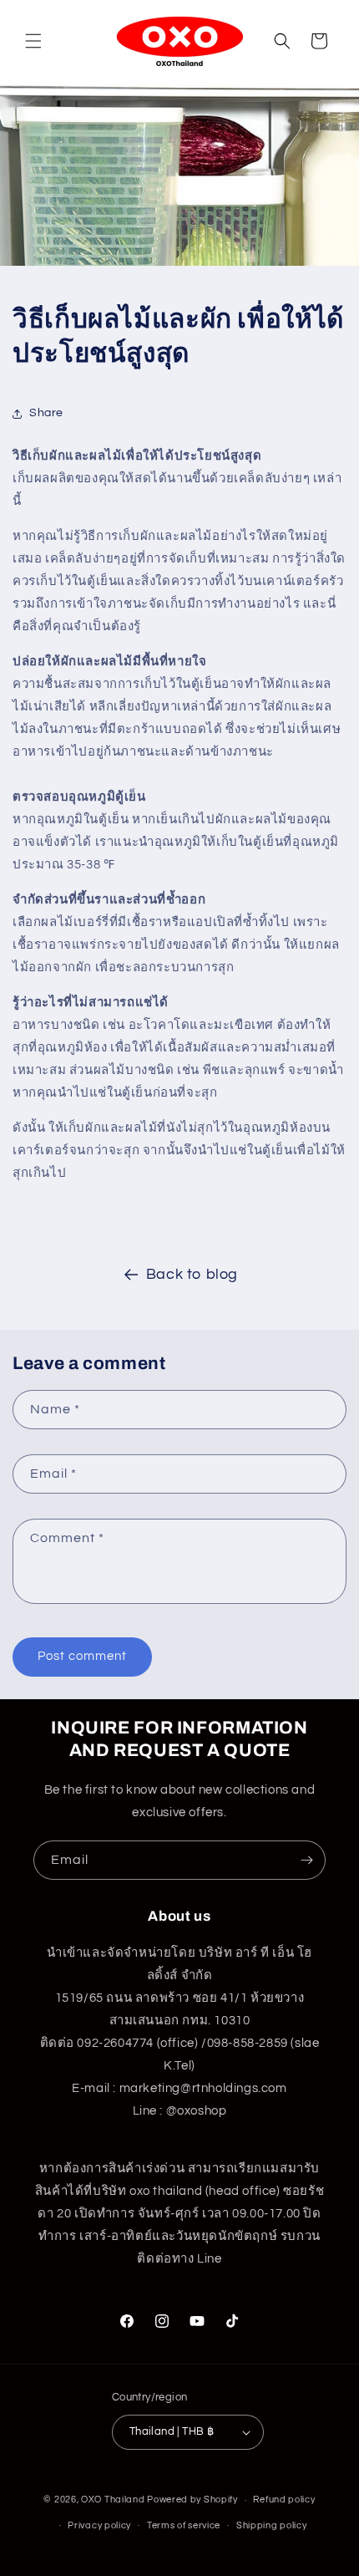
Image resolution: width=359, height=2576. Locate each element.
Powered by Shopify (192, 2500)
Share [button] (46, 413)
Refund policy (284, 2500)
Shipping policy (272, 2525)
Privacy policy (99, 2525)
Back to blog (192, 1274)
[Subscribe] (306, 1860)
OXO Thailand (113, 2500)
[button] (33, 41)
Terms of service (184, 2525)
